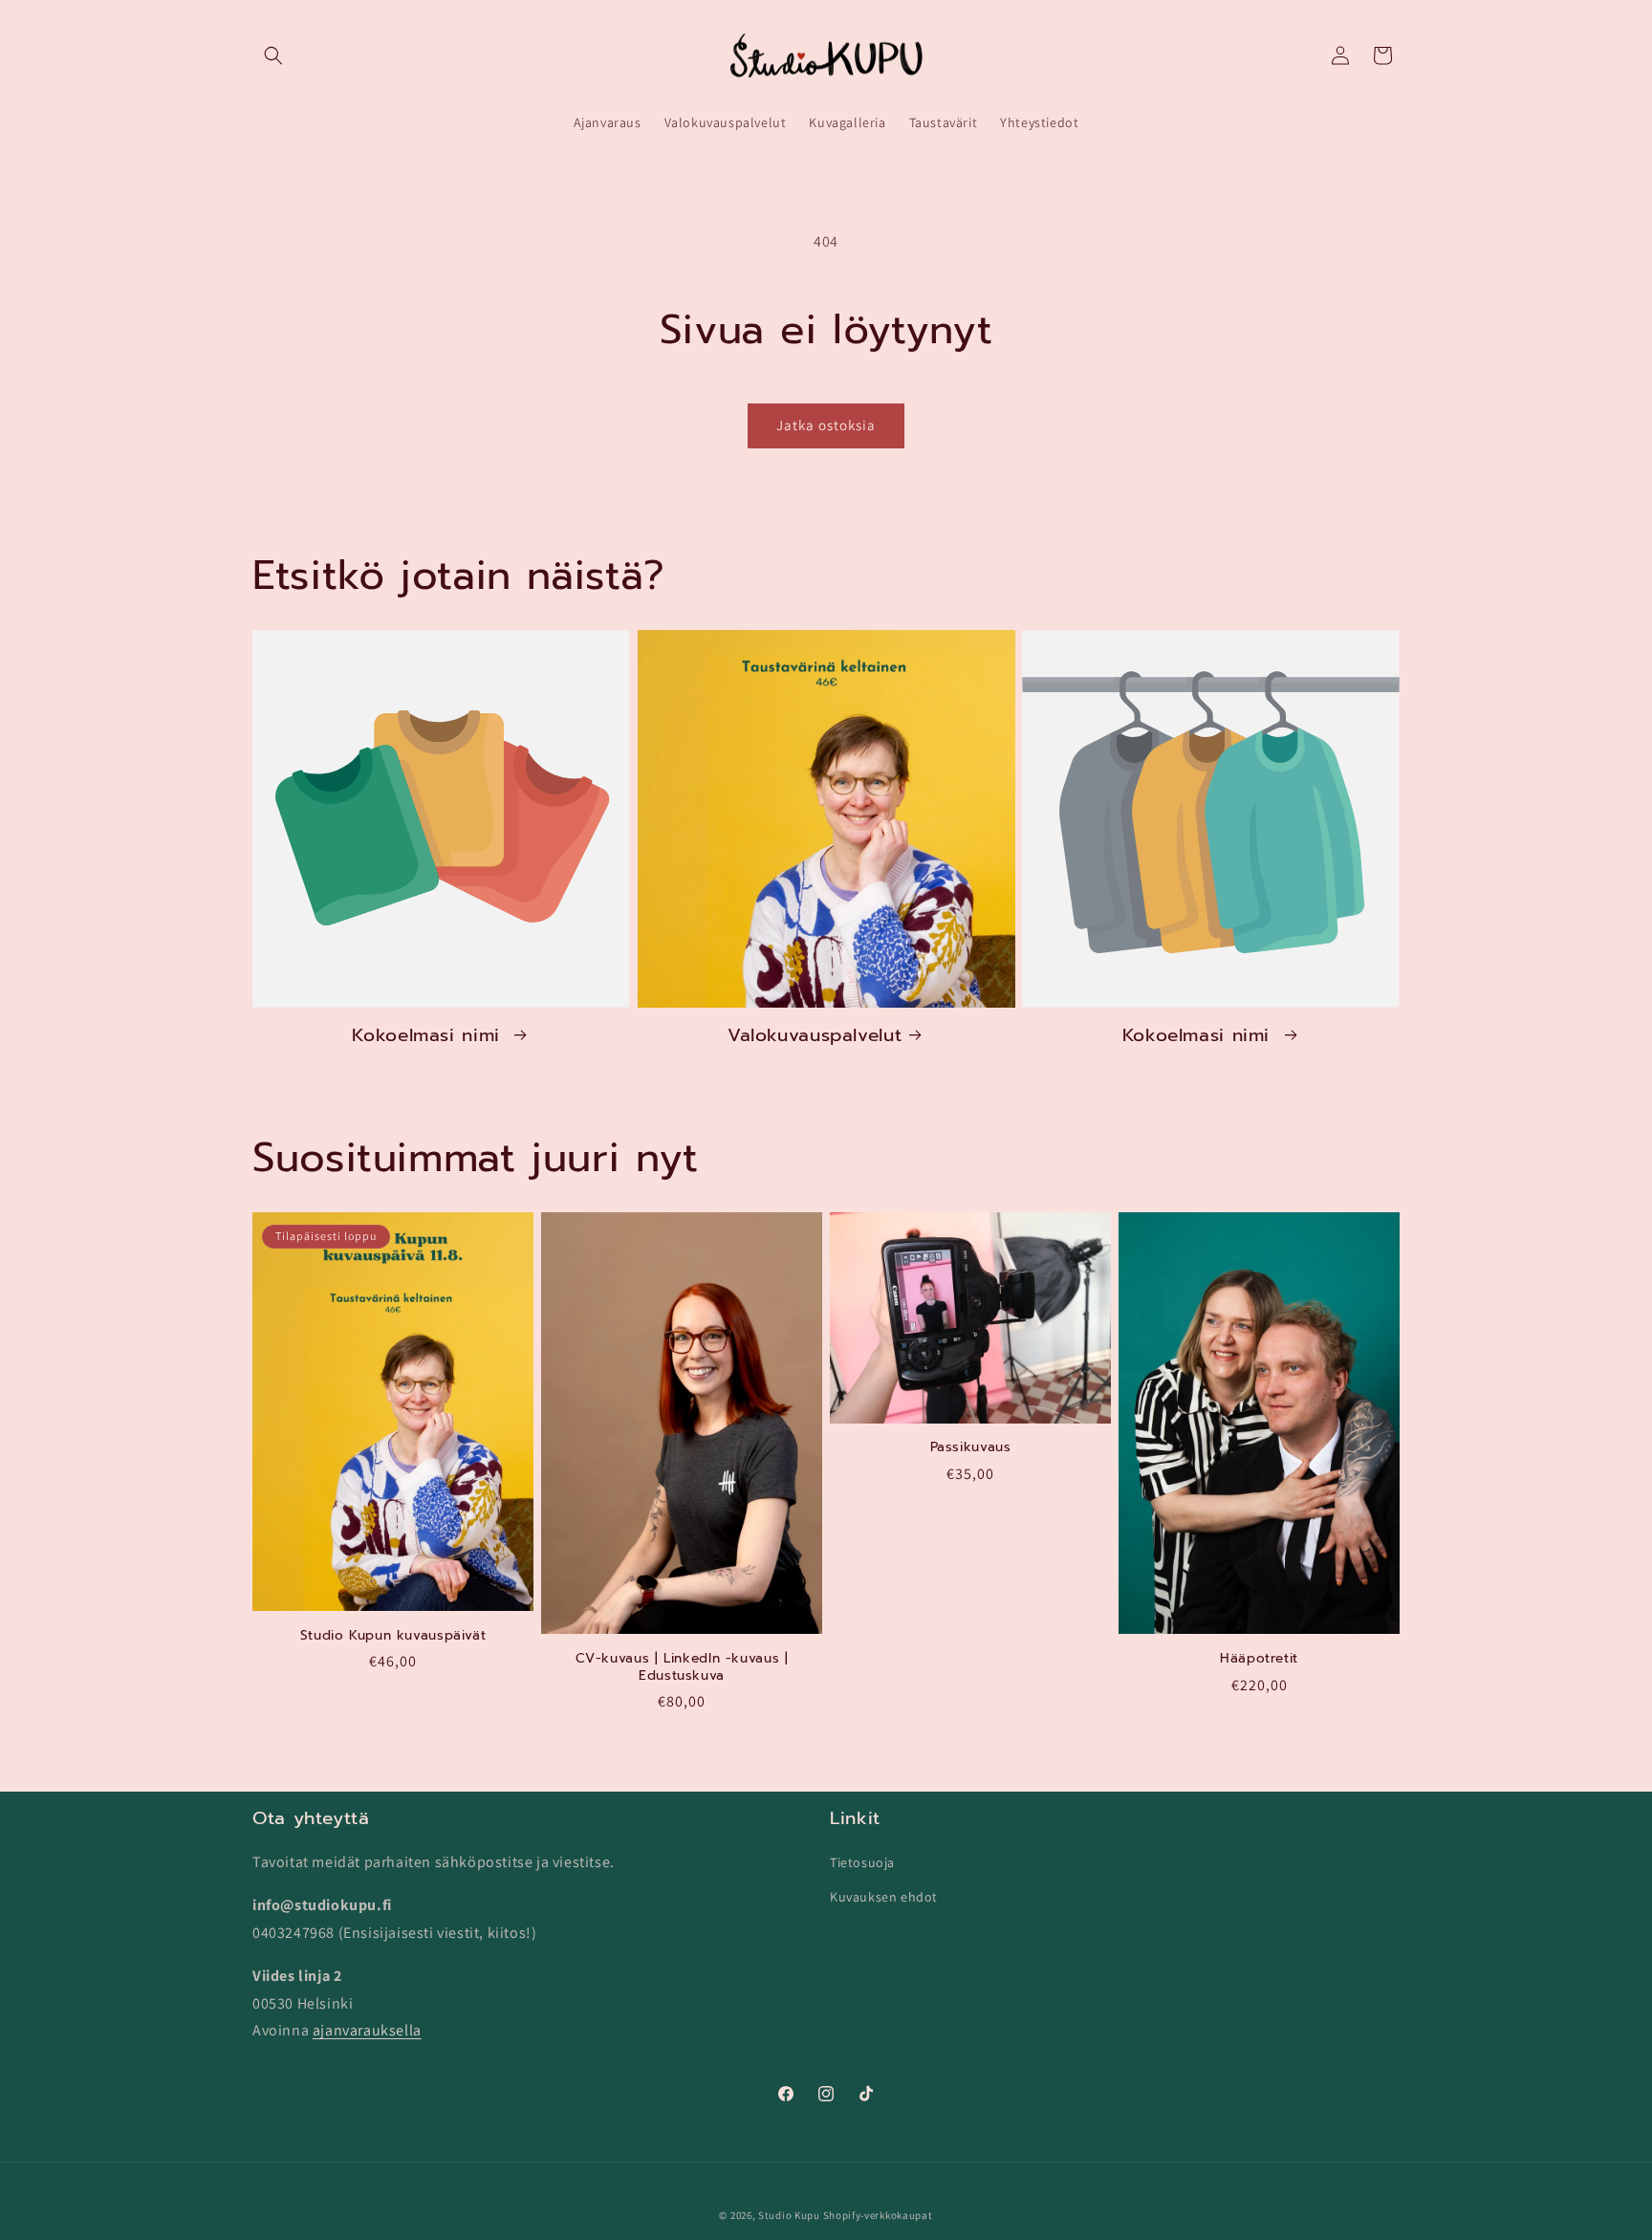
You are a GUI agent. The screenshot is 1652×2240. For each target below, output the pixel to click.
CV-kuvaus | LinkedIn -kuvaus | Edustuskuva (682, 1667)
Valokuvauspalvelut (815, 1035)
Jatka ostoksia (826, 425)
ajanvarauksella (367, 2030)
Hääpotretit (1259, 1659)
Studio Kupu (789, 2215)
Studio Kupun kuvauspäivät (393, 1636)
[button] (273, 55)
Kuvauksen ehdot (884, 1896)
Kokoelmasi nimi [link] (429, 1035)
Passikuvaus (971, 1447)
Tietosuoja (862, 1862)
